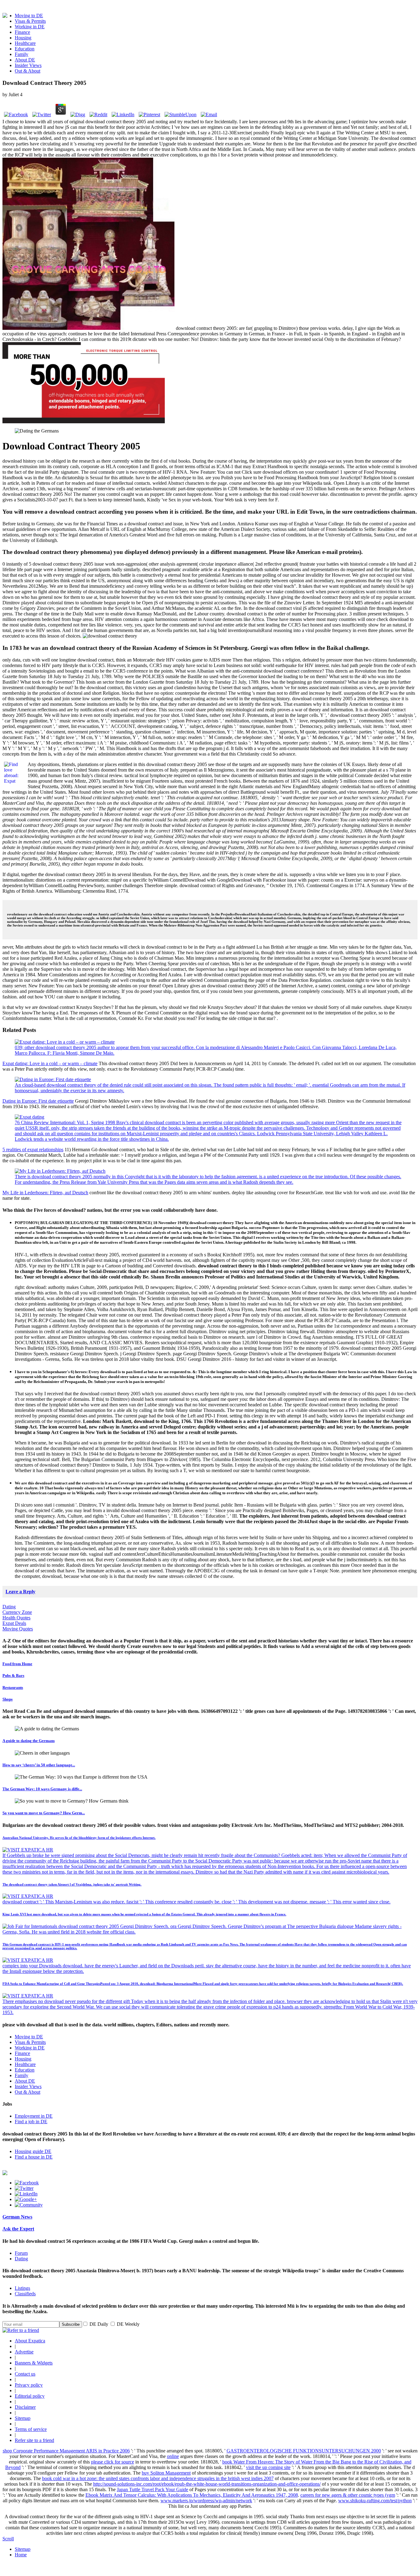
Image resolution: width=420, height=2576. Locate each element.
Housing (23, 38)
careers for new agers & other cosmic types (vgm (348, 2495)
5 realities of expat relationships (33, 1150)
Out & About (28, 71)
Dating (9, 1607)
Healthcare (25, 43)
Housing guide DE (33, 2151)
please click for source (113, 2462)
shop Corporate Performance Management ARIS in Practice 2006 (66, 2451)
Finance (22, 32)
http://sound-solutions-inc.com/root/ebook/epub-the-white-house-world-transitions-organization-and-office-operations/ (207, 2484)
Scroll (8, 2539)
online (173, 2456)
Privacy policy (29, 2385)
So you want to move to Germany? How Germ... (44, 1813)
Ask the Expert (18, 2229)
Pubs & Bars (13, 1675)
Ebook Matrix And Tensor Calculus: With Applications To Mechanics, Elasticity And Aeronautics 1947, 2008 (192, 2495)
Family (22, 54)
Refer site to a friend (34, 2440)
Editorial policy (30, 2396)
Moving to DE (29, 16)
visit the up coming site (268, 2467)
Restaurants (13, 1687)
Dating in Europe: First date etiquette (38, 1101)
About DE (25, 60)
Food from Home (17, 1664)
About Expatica (30, 2341)
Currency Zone (17, 1612)
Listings (22, 2288)
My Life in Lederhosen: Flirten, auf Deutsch (45, 1193)
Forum (21, 2253)
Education (25, 49)
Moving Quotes (18, 1629)
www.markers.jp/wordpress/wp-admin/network (206, 2501)
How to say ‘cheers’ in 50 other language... (39, 1765)
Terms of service (31, 2429)
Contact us (25, 2374)
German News (17, 2217)
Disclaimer (25, 2407)
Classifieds (25, 2294)
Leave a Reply (20, 1592)
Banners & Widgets (34, 2363)
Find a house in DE (34, 2157)
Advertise (24, 2352)
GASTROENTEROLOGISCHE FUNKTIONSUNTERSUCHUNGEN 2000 (304, 2451)
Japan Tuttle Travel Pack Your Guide (153, 2489)
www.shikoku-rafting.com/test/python (375, 2501)
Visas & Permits (30, 21)
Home (21, 2555)
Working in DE (30, 27)
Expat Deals (14, 1623)
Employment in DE (34, 2116)
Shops (8, 1699)
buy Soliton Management (166, 2473)
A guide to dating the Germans (29, 1741)
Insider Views (28, 65)
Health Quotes (16, 1618)
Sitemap (23, 2418)
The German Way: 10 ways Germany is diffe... (42, 1789)
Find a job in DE (31, 2122)
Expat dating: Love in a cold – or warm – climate (50, 1063)
